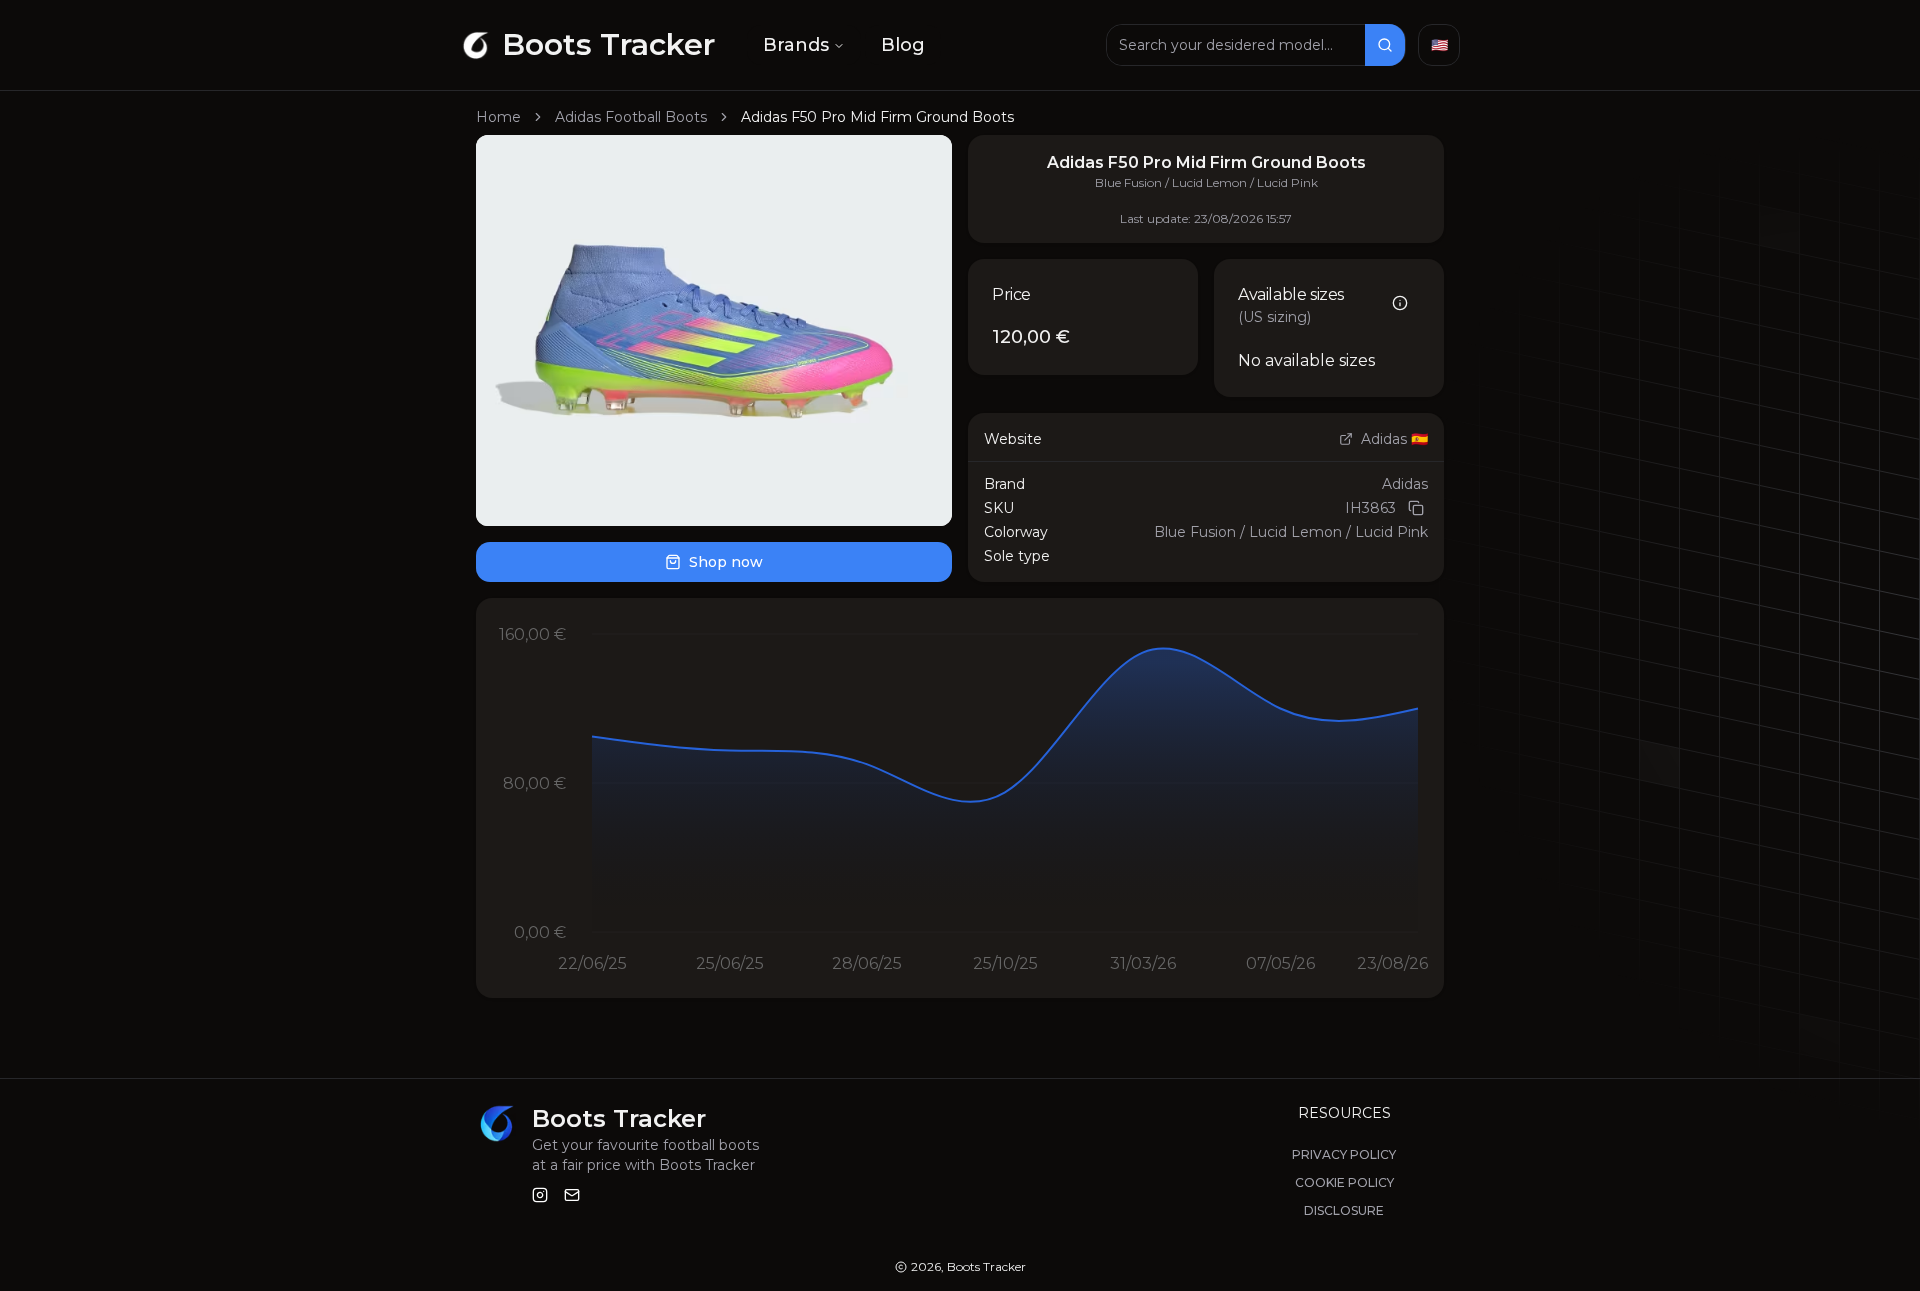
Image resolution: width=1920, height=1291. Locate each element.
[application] (960, 798)
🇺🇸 (1439, 45)
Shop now (726, 562)
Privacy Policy (1344, 1154)
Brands (796, 45)
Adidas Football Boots (631, 117)
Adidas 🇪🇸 (1394, 439)
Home (498, 117)
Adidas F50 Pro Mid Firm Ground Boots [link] (877, 117)
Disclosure (1344, 1210)
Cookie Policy (1344, 1182)
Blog (903, 45)
